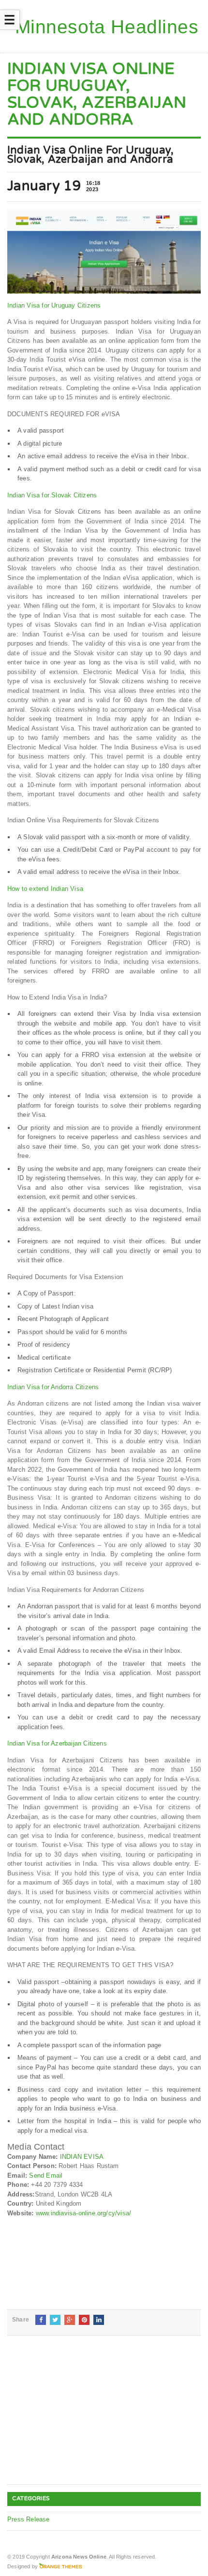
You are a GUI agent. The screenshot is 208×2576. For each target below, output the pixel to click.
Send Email (46, 2175)
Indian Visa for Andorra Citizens (53, 1387)
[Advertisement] (80, 2418)
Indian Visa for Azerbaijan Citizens (57, 1743)
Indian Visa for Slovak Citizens (52, 495)
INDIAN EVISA (82, 2157)
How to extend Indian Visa (45, 889)
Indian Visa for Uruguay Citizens (54, 305)
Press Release (29, 2519)
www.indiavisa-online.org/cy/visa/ (83, 2213)
